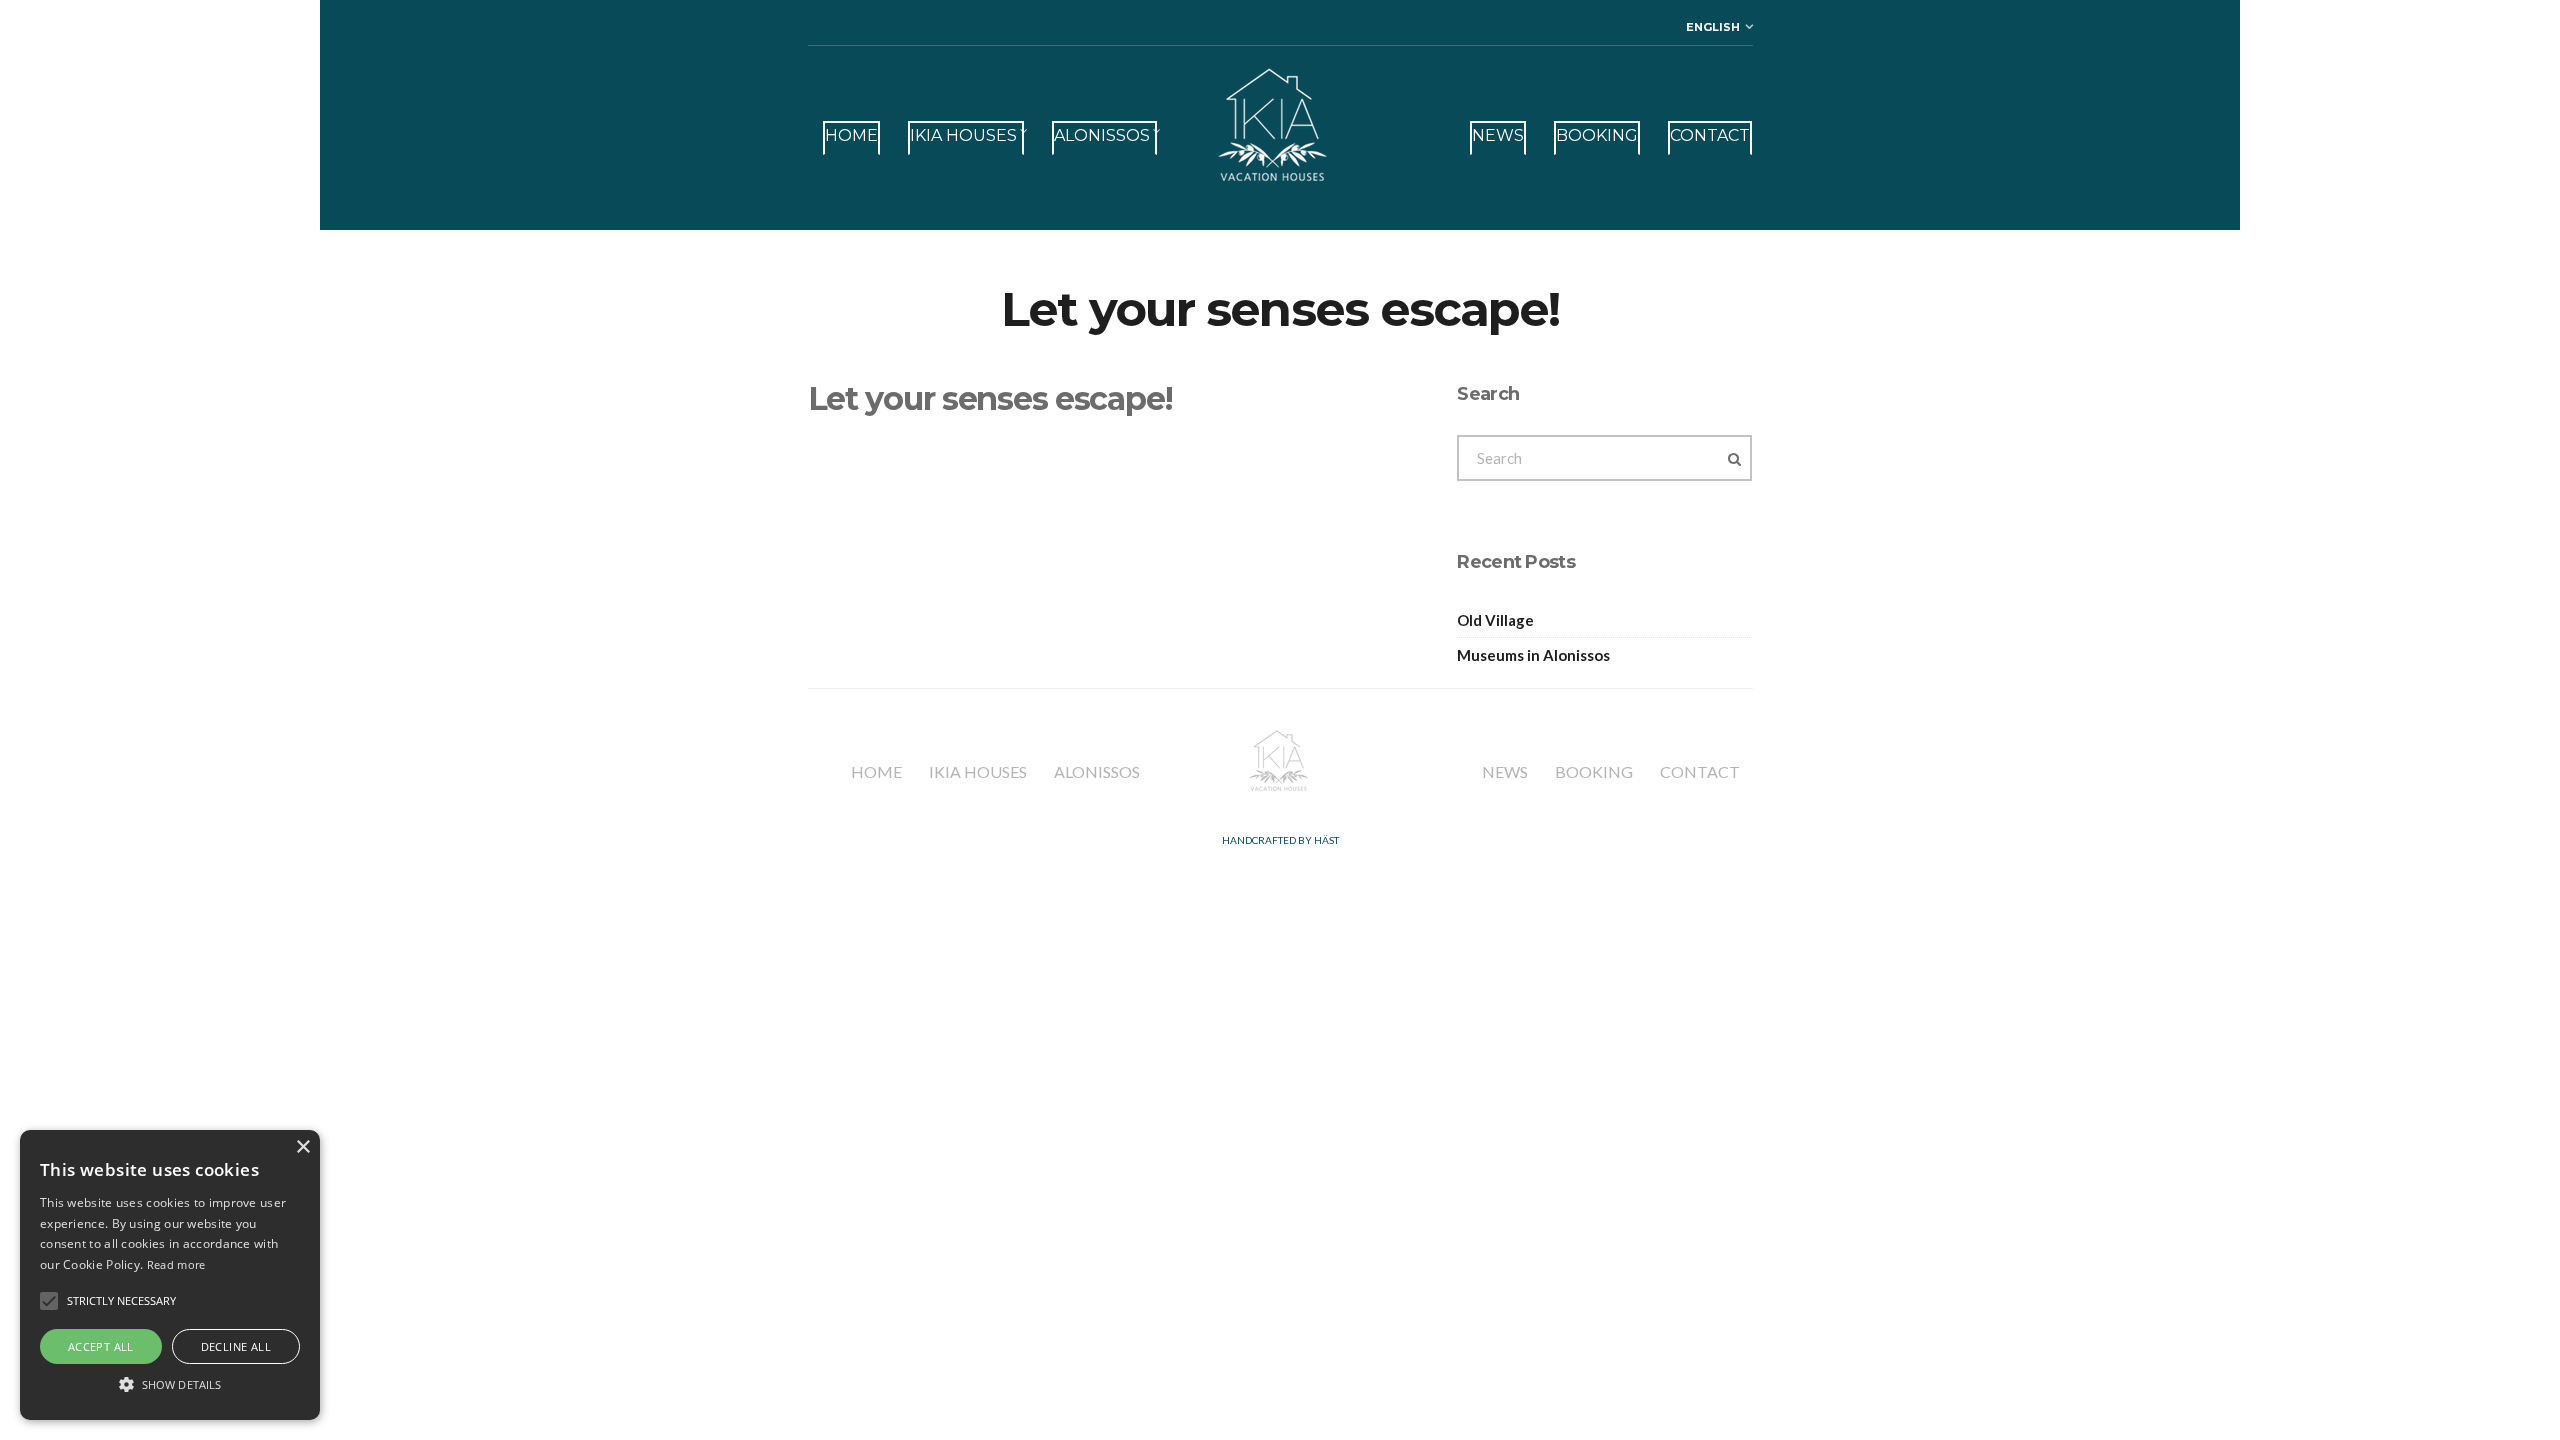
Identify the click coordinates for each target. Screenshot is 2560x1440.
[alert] (170, 1275)
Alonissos (1102, 135)
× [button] (302, 1147)
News (1498, 135)
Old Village (1495, 620)
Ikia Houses (963, 135)
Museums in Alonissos (1533, 655)
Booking (1597, 135)
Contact (1710, 135)
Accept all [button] (101, 1346)
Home (851, 135)
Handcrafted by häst (1280, 840)
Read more (176, 1264)
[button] (49, 1301)
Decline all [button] (236, 1346)
